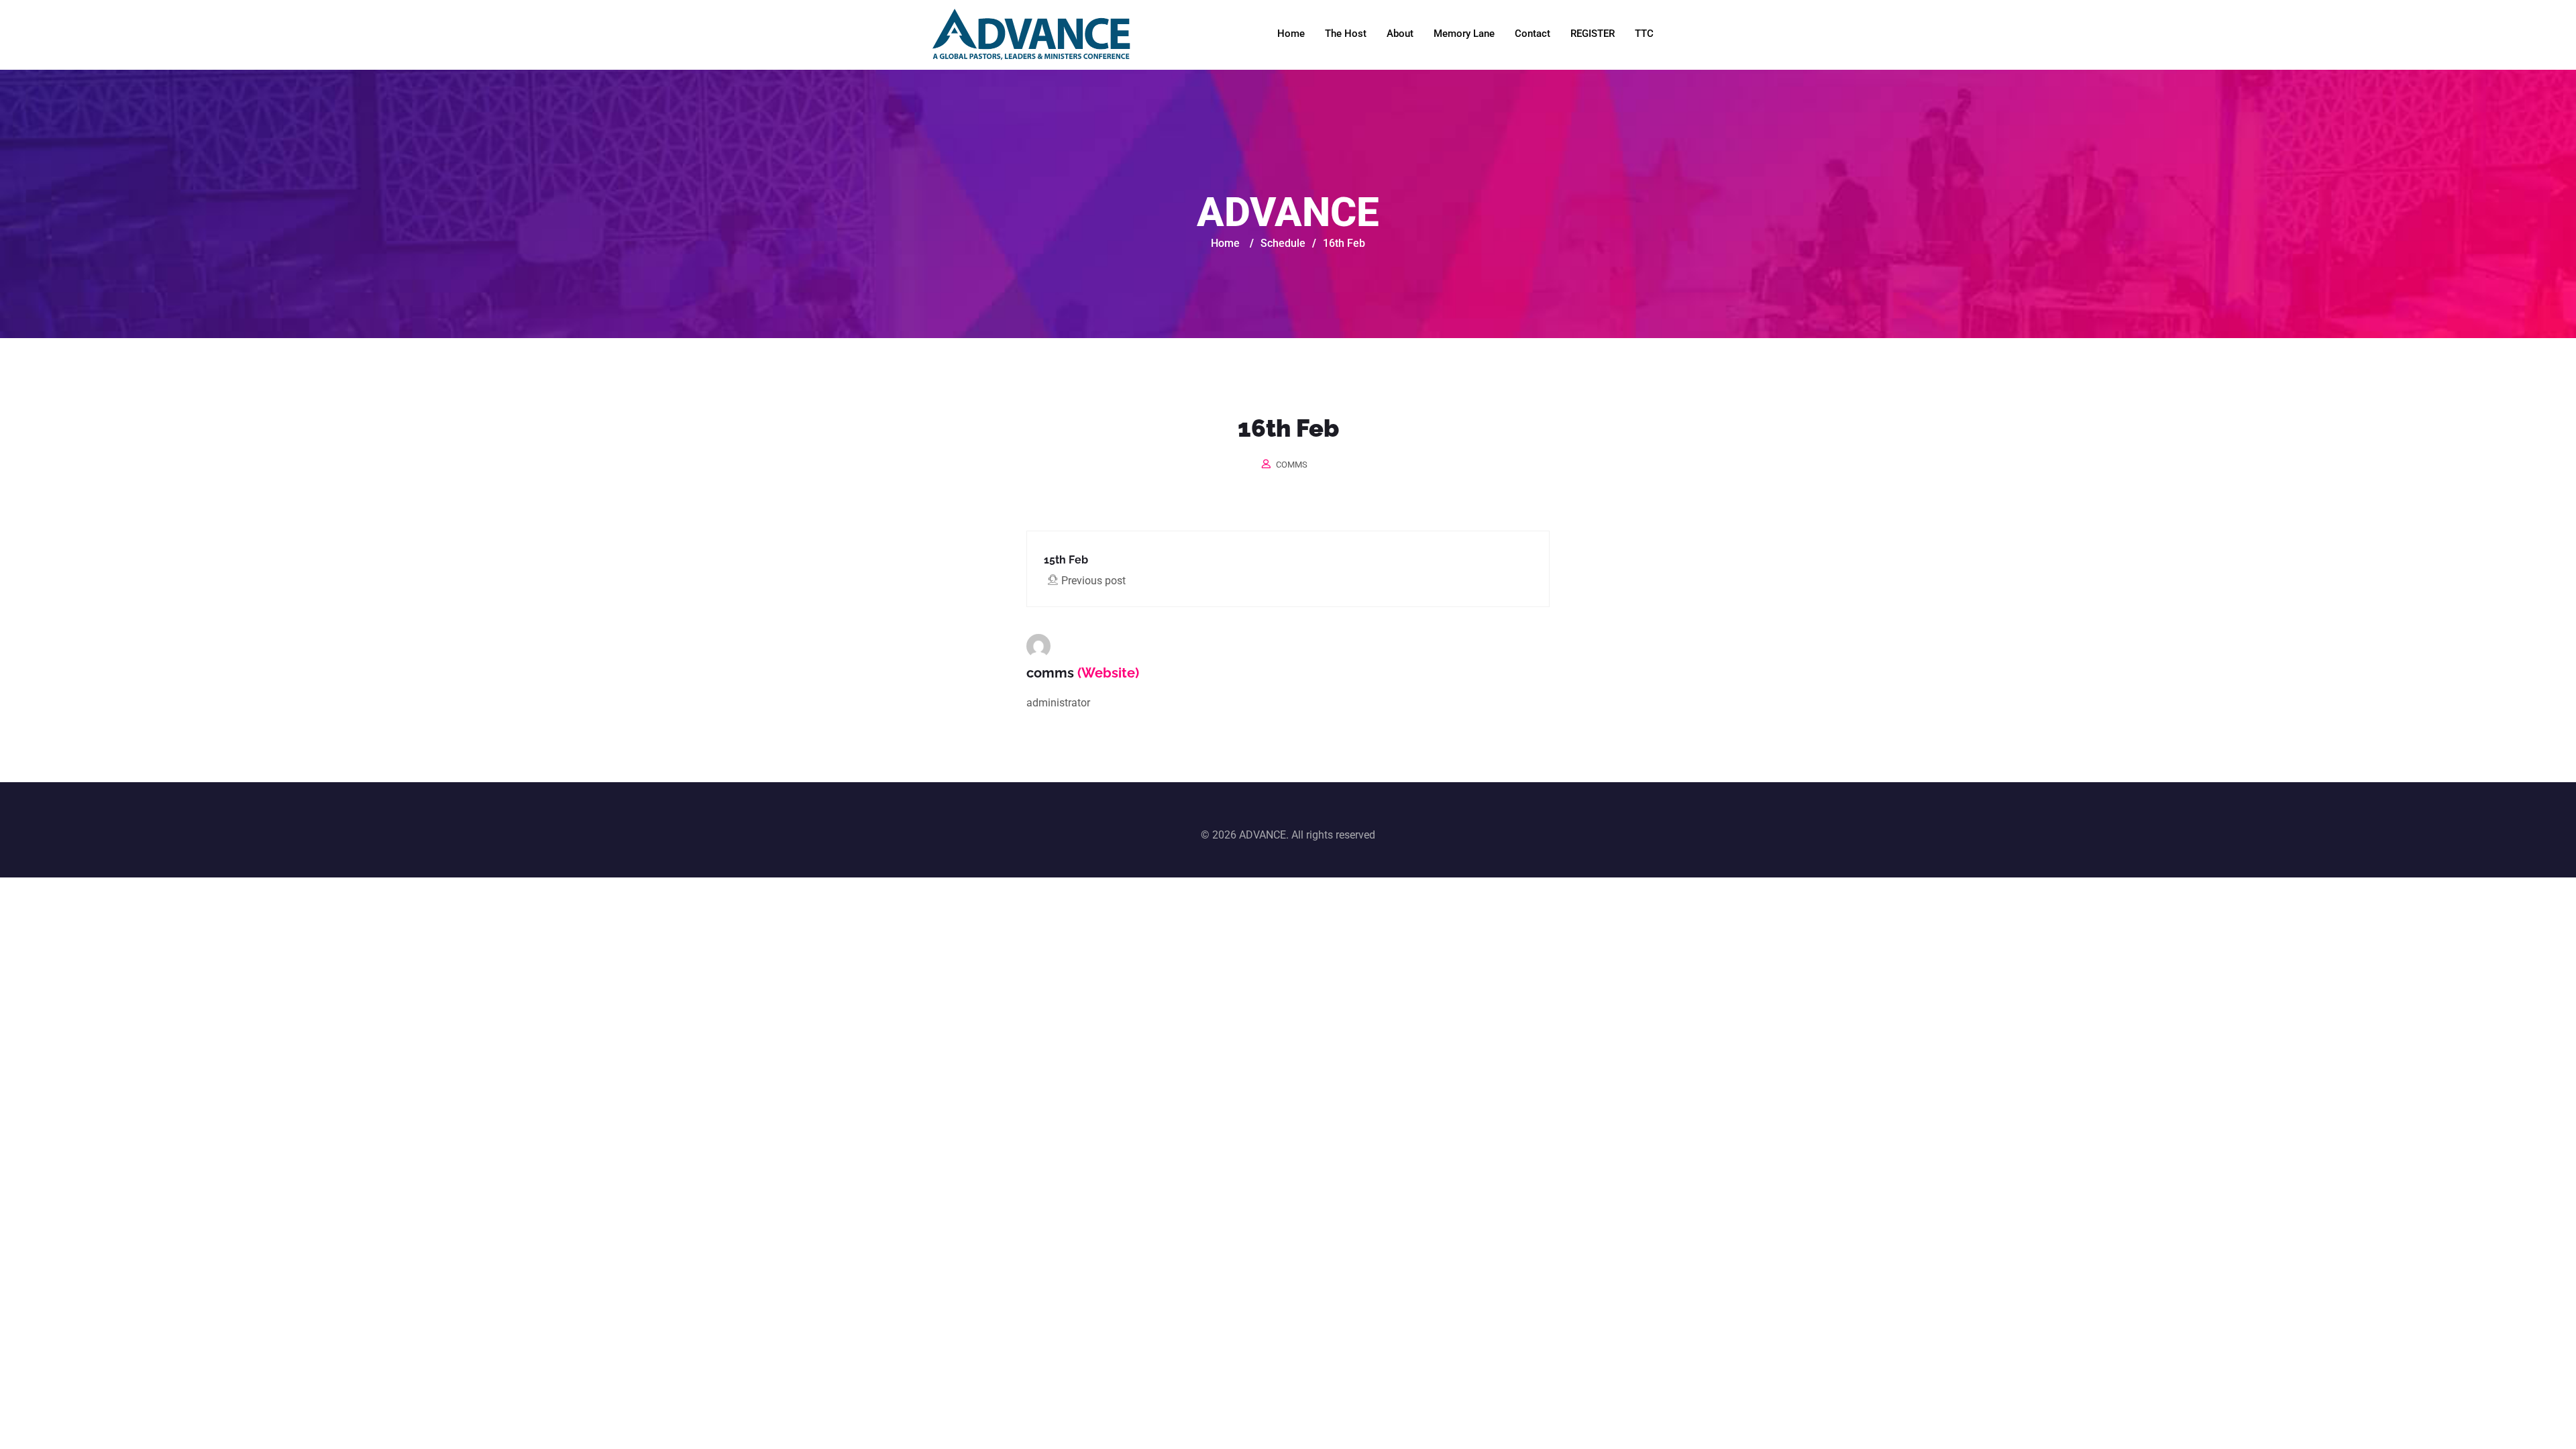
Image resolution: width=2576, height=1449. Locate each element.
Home (1291, 34)
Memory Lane (1464, 34)
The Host (1346, 34)
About (1400, 34)
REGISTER (1593, 34)
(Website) (1108, 673)
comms (1292, 465)
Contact (1533, 34)
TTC (1644, 34)
